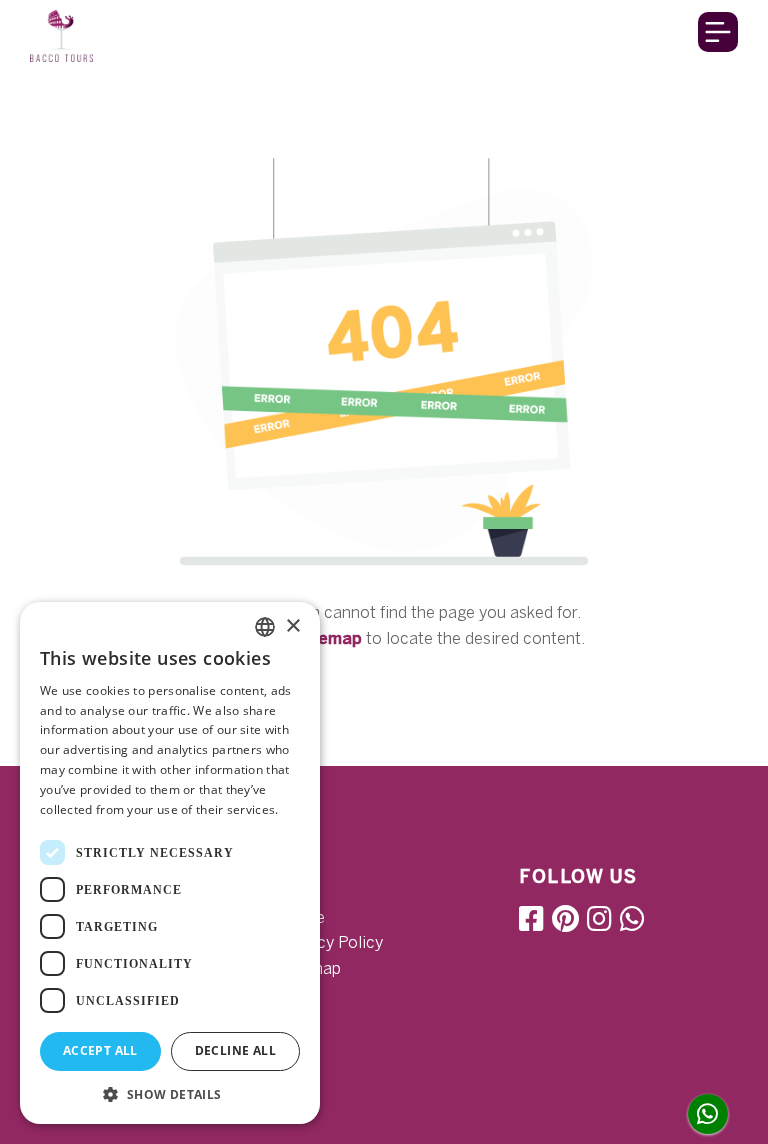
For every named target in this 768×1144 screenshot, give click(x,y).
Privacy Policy (331, 942)
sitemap (329, 638)
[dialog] (170, 863)
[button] (170, 1094)
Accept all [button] (100, 1050)
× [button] (292, 626)
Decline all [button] (235, 1050)
